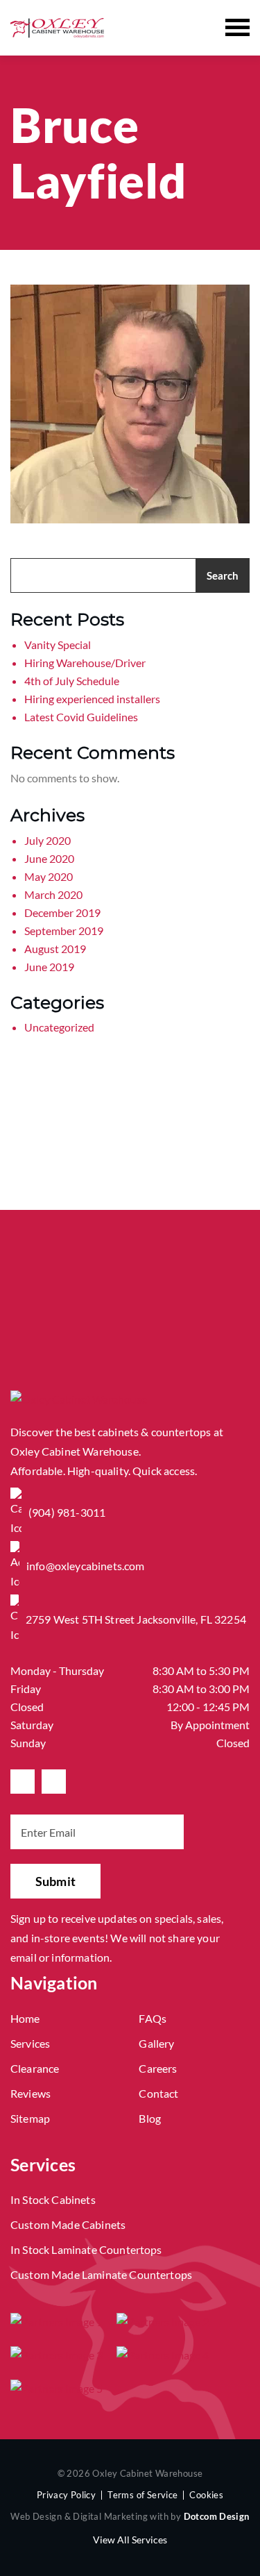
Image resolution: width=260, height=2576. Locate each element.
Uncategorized (59, 1027)
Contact (158, 2093)
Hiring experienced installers (92, 699)
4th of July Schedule (72, 681)
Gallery (156, 2043)
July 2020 (47, 840)
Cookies (206, 2495)
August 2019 (55, 949)
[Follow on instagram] (54, 1782)
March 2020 (53, 894)
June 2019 (49, 967)
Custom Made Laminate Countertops (101, 2274)
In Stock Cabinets (53, 2199)
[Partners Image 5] (57, 2388)
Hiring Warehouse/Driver (85, 663)
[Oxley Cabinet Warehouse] (57, 27)
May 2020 (49, 876)
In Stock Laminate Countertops (86, 2249)
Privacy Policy (66, 2495)
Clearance (35, 2068)
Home (25, 2018)
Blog (150, 2118)
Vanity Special (58, 645)
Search (223, 575)
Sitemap (30, 2118)
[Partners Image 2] (163, 2321)
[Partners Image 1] (57, 2321)
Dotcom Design (217, 2516)
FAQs (153, 2018)
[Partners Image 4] (163, 2355)
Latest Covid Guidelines (81, 717)
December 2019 (62, 912)
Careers (158, 2068)
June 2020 (49, 858)
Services (30, 2043)
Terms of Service (142, 2495)
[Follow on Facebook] (23, 1782)
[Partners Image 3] (57, 2355)
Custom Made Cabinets (68, 2224)
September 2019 (64, 931)
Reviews (31, 2093)
